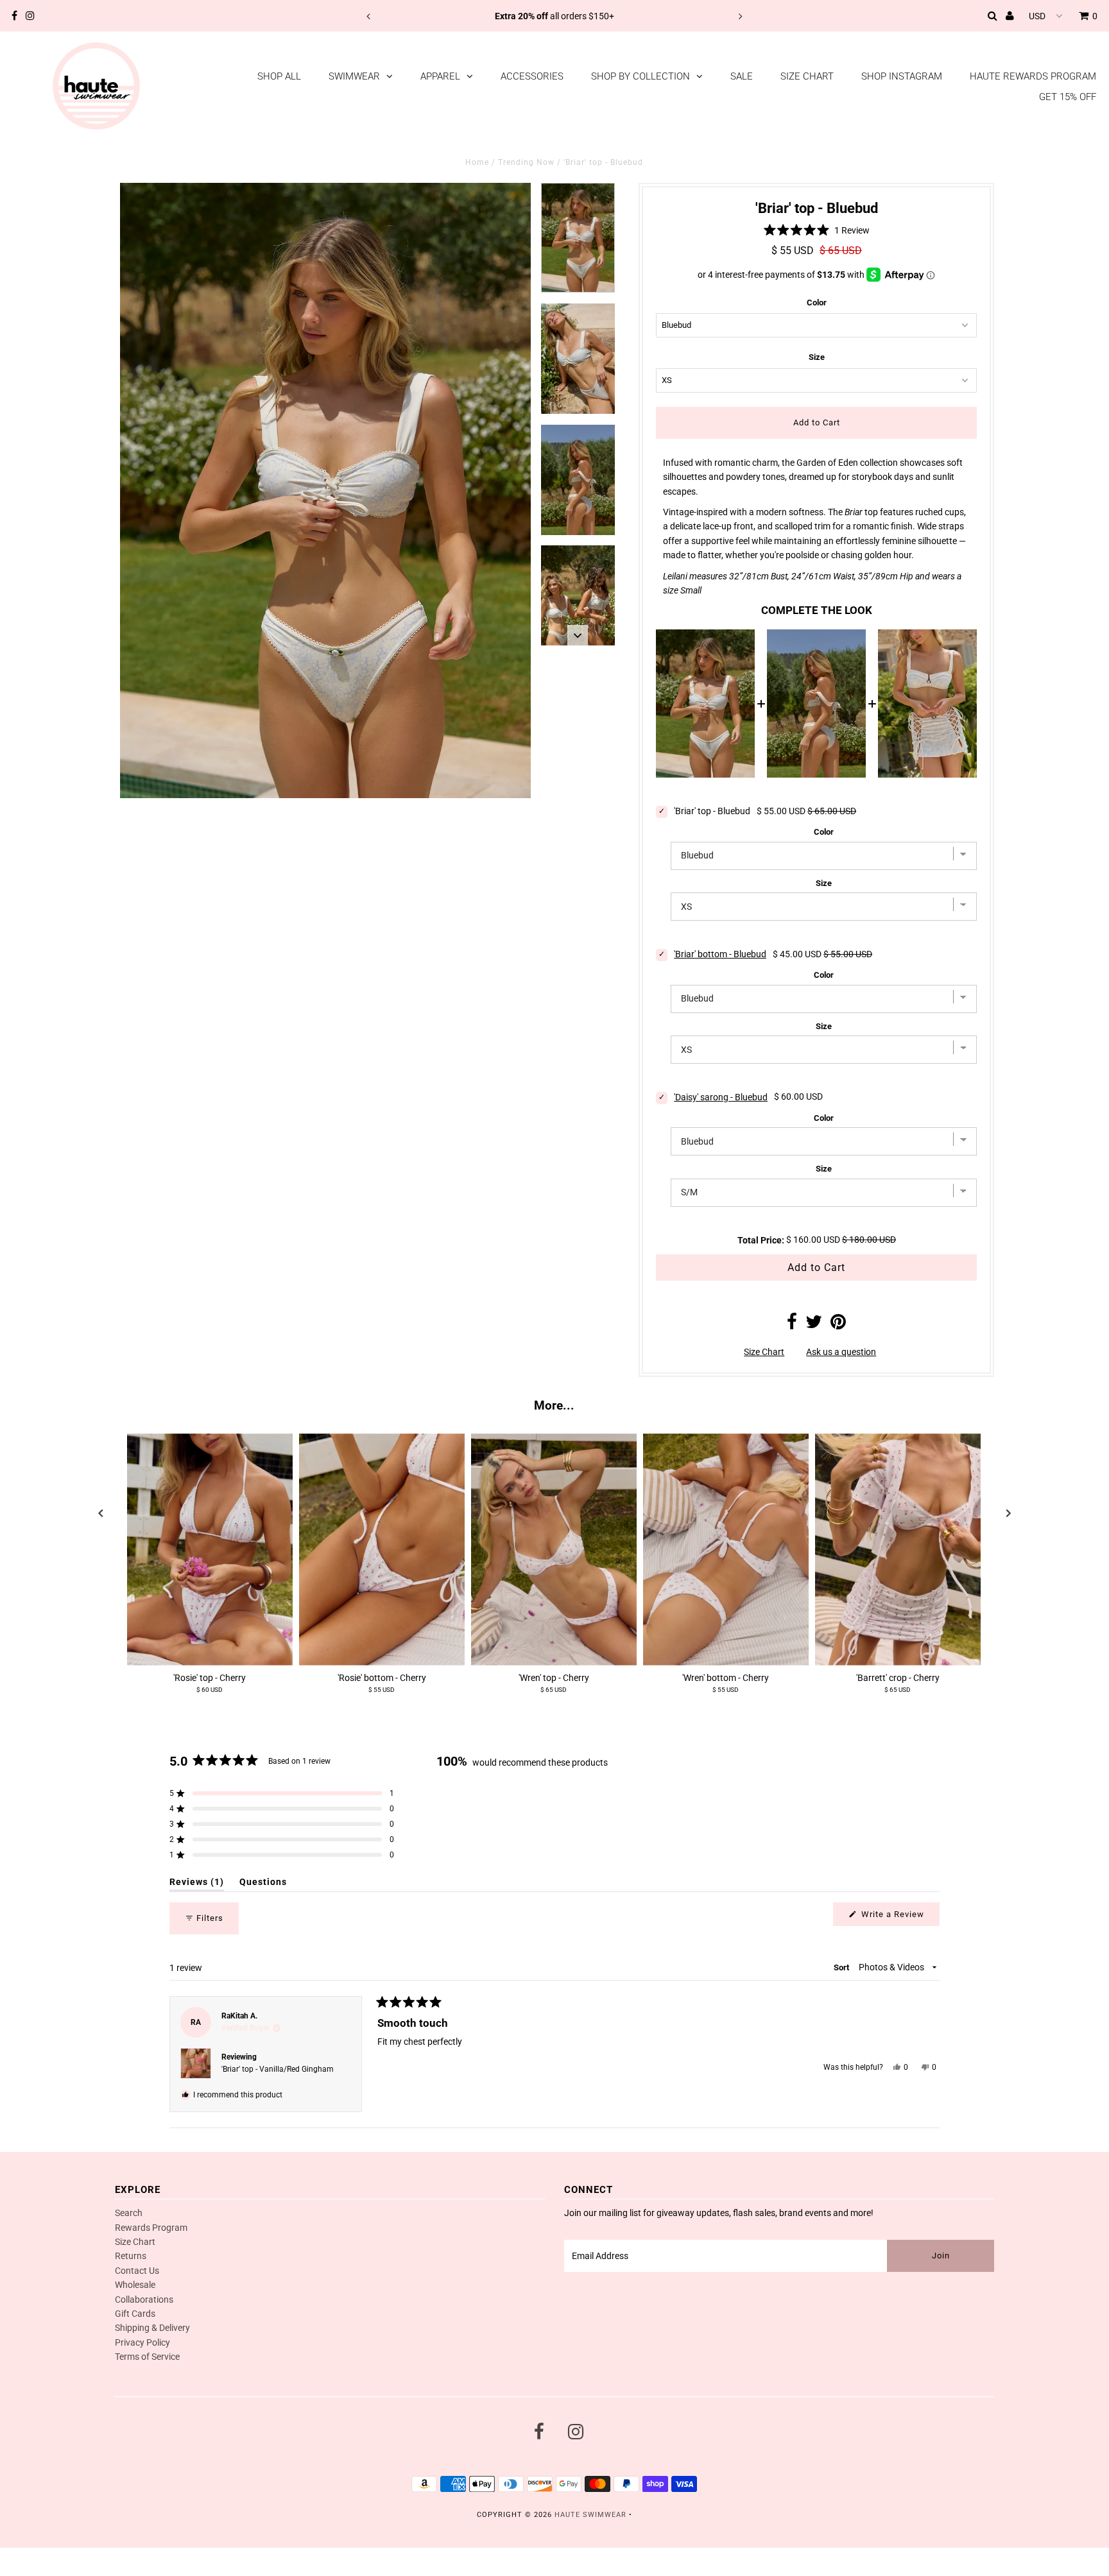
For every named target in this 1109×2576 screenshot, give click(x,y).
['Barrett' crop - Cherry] (898, 1550)
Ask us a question (841, 1352)
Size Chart (807, 76)
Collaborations (144, 2299)
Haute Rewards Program (1033, 76)
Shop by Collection (640, 76)
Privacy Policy (142, 2342)
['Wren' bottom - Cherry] (726, 1550)
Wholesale (135, 2285)
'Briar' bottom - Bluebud (720, 954)
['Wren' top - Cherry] (554, 1550)
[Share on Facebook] (792, 1325)
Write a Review (899, 1917)
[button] (816, 230)
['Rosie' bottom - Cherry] (382, 1550)
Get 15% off (1068, 97)
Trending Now (526, 162)
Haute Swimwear (590, 2515)
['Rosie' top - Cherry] (210, 1550)
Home (477, 162)
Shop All (279, 76)
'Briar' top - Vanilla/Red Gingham (278, 2069)
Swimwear (354, 76)
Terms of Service (147, 2357)
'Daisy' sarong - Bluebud (721, 1097)
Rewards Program (151, 2228)
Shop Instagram (902, 76)
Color (817, 303)
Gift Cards (135, 2314)
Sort (842, 1967)
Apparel (440, 76)
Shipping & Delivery (152, 2328)
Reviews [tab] (197, 1884)
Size (817, 357)
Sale (742, 76)
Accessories (532, 76)
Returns (131, 2256)
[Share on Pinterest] (838, 1325)
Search (129, 2213)
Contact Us (137, 2271)
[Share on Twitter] (814, 1325)
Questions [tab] (263, 1884)
